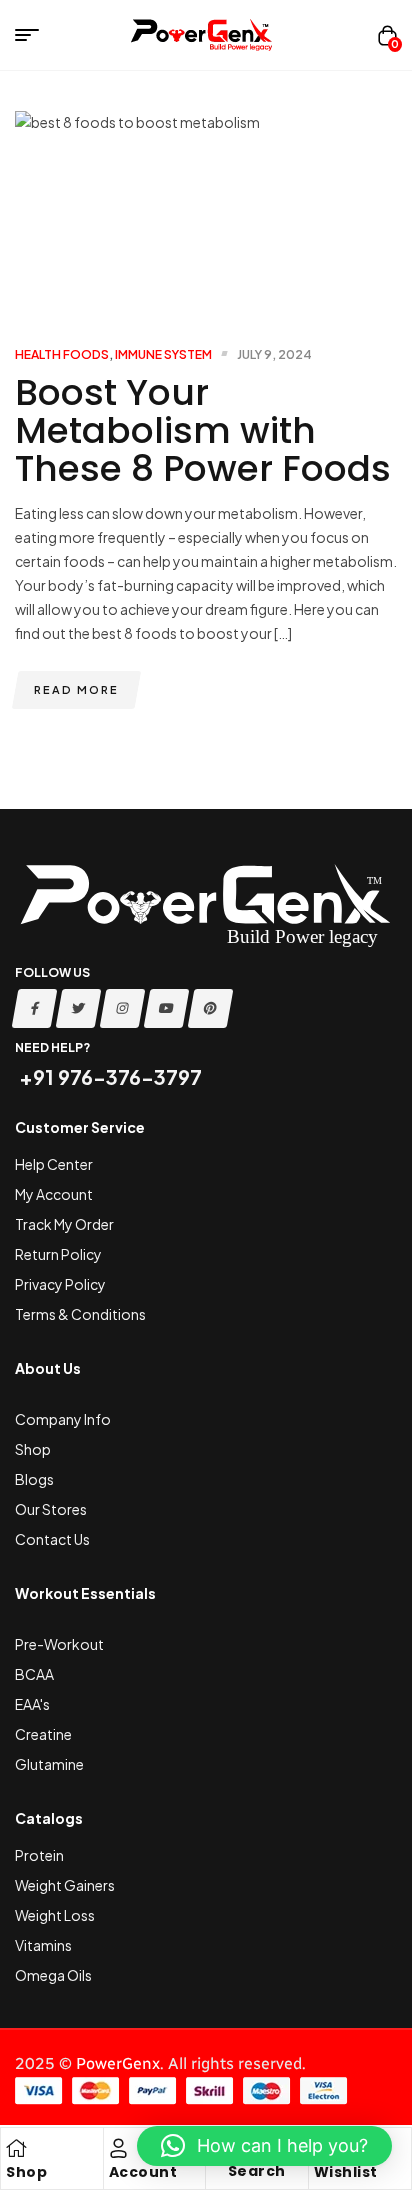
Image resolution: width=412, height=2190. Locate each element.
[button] (264, 2146)
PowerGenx (118, 2063)
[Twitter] (79, 1008)
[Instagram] (123, 1008)
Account (143, 2172)
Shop (26, 2172)
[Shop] (16, 2148)
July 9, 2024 (274, 354)
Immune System (163, 354)
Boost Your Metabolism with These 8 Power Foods (203, 430)
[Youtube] (167, 1008)
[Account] (119, 2148)
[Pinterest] (211, 1008)
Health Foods (62, 354)
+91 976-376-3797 (108, 1076)
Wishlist (346, 2172)
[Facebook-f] (35, 1008)
